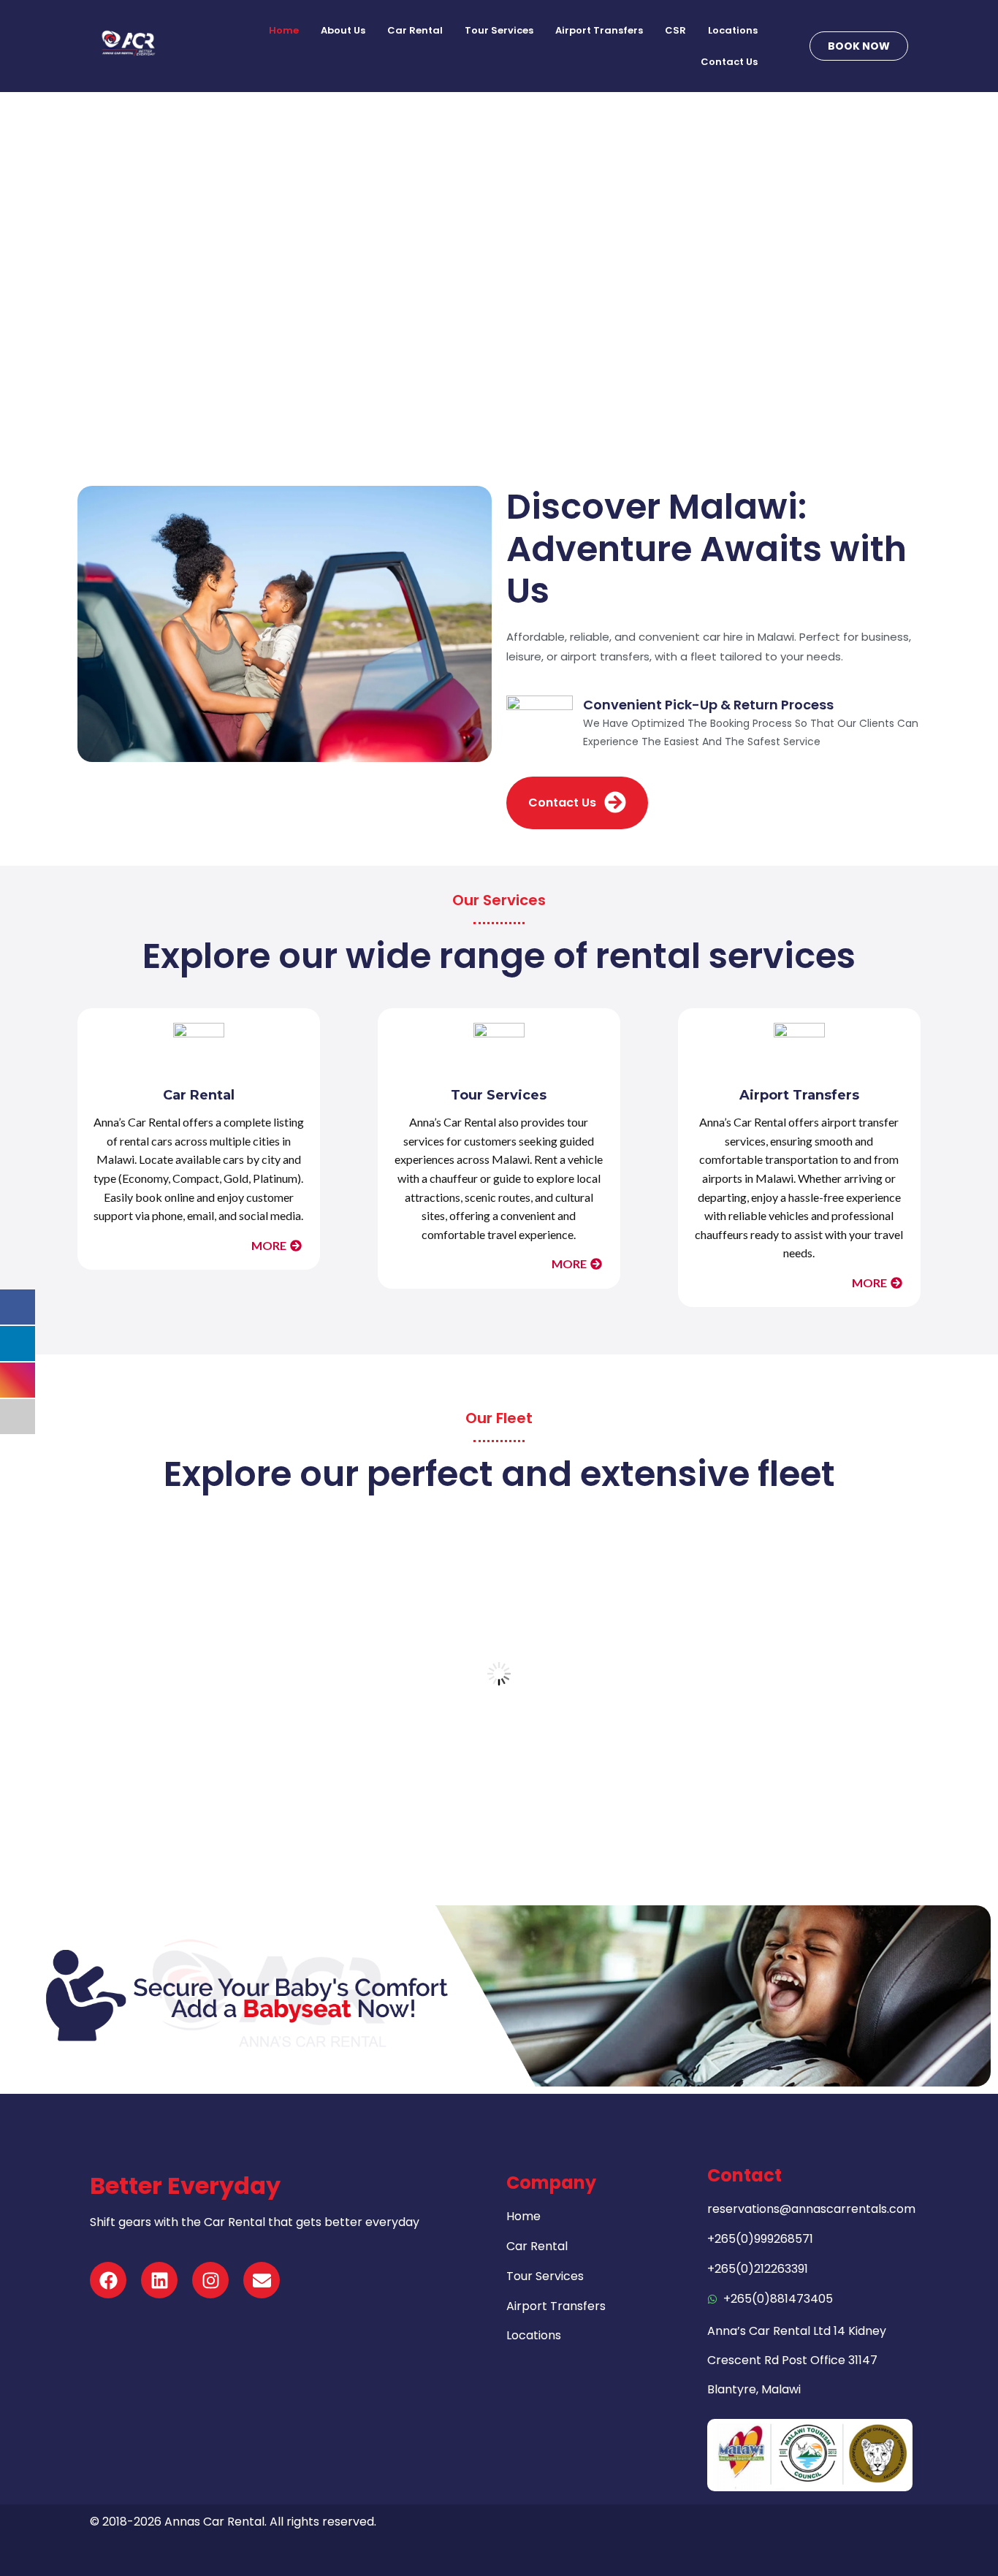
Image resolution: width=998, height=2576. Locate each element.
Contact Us (729, 62)
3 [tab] (446, 1815)
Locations (733, 30)
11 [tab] (552, 1815)
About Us (343, 30)
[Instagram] (210, 2280)
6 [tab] (486, 1815)
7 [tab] (499, 1815)
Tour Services (499, 30)
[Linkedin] (159, 2280)
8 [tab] (512, 1815)
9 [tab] (525, 1815)
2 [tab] (433, 1815)
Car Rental (415, 30)
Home (284, 30)
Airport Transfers (599, 30)
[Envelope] (262, 2280)
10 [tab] (538, 1815)
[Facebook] (108, 2280)
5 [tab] (473, 1815)
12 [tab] (565, 1815)
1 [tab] (420, 1815)
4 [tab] (460, 1815)
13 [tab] (578, 1815)
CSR (675, 30)
